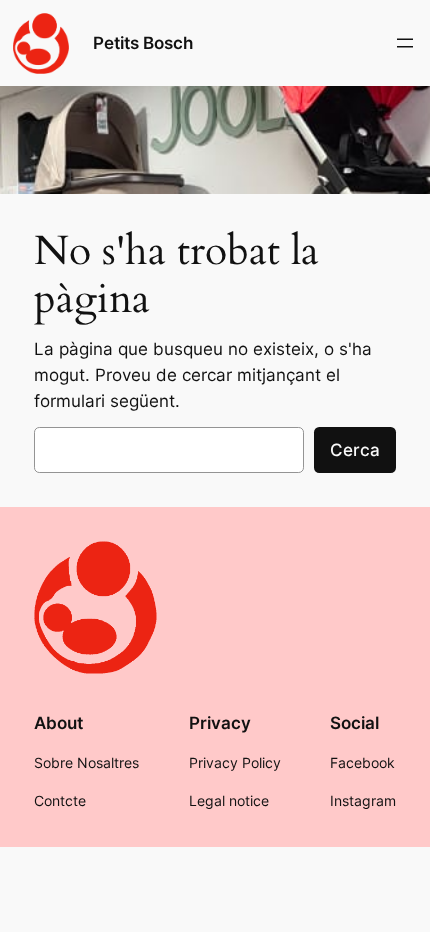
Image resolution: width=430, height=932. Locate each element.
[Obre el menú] (405, 43)
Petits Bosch (143, 43)
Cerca (355, 450)
